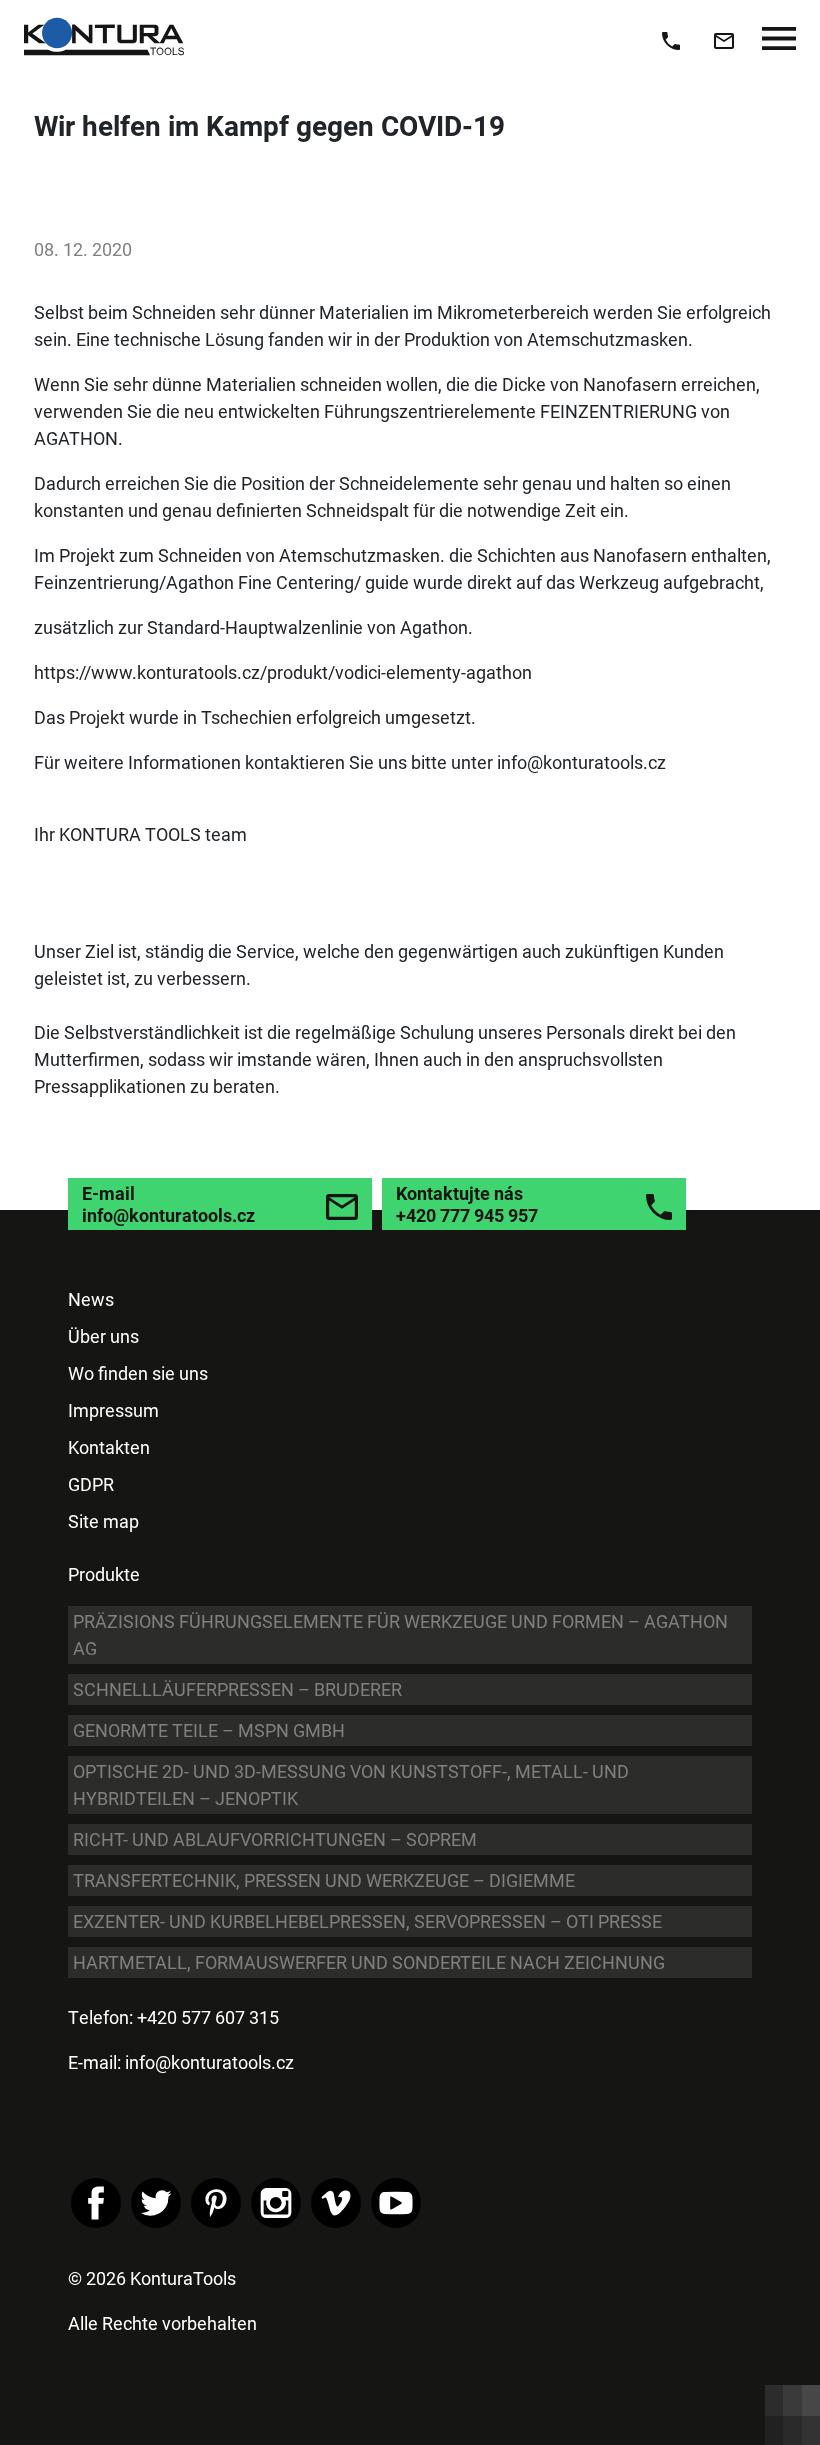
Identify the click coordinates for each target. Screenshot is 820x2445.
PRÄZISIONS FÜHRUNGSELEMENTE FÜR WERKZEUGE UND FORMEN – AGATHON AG (400, 1634)
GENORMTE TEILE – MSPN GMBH (209, 1730)
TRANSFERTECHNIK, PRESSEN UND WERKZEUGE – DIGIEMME (324, 1880)
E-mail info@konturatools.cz (168, 1204)
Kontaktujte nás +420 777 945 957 (467, 1204)
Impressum (113, 1410)
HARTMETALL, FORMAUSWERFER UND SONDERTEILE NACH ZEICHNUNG (369, 1962)
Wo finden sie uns (138, 1373)
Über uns (103, 1336)
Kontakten (109, 1447)
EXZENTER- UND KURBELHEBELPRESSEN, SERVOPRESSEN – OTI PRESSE (367, 1921)
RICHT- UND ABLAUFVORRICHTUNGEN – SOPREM (275, 1839)
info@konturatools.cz (209, 2062)
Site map (103, 1521)
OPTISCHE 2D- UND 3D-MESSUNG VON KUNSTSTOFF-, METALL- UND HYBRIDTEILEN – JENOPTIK (351, 1784)
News (91, 1299)
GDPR (91, 1484)
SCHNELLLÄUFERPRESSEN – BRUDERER (237, 1689)
